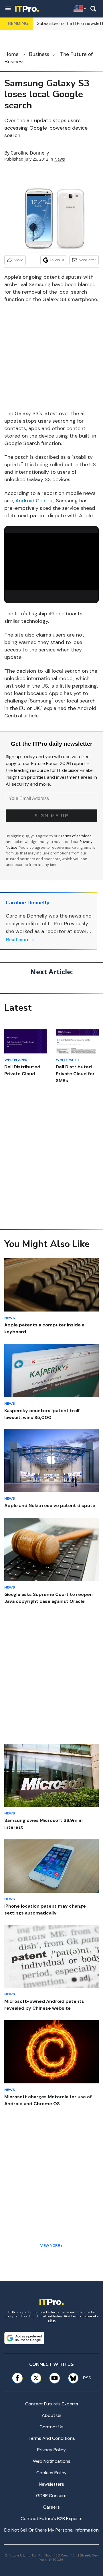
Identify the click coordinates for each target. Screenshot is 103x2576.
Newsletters (51, 2484)
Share (18, 260)
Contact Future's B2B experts (51, 2519)
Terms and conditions (52, 2438)
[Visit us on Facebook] (17, 2378)
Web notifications (52, 2461)
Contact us (51, 2427)
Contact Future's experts (52, 2404)
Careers (51, 2507)
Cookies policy (51, 2473)
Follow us (57, 260)
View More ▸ (51, 2246)
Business (39, 54)
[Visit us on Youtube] (55, 2378)
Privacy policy (51, 2450)
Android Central (34, 501)
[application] (51, 560)
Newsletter (87, 260)
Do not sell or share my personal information (51, 2530)
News (60, 159)
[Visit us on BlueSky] (71, 2378)
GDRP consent (51, 2496)
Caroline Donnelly (30, 153)
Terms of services (76, 836)
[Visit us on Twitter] (36, 2378)
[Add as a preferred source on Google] (24, 2338)
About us (52, 2415)
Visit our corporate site (73, 2318)
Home (11, 54)
